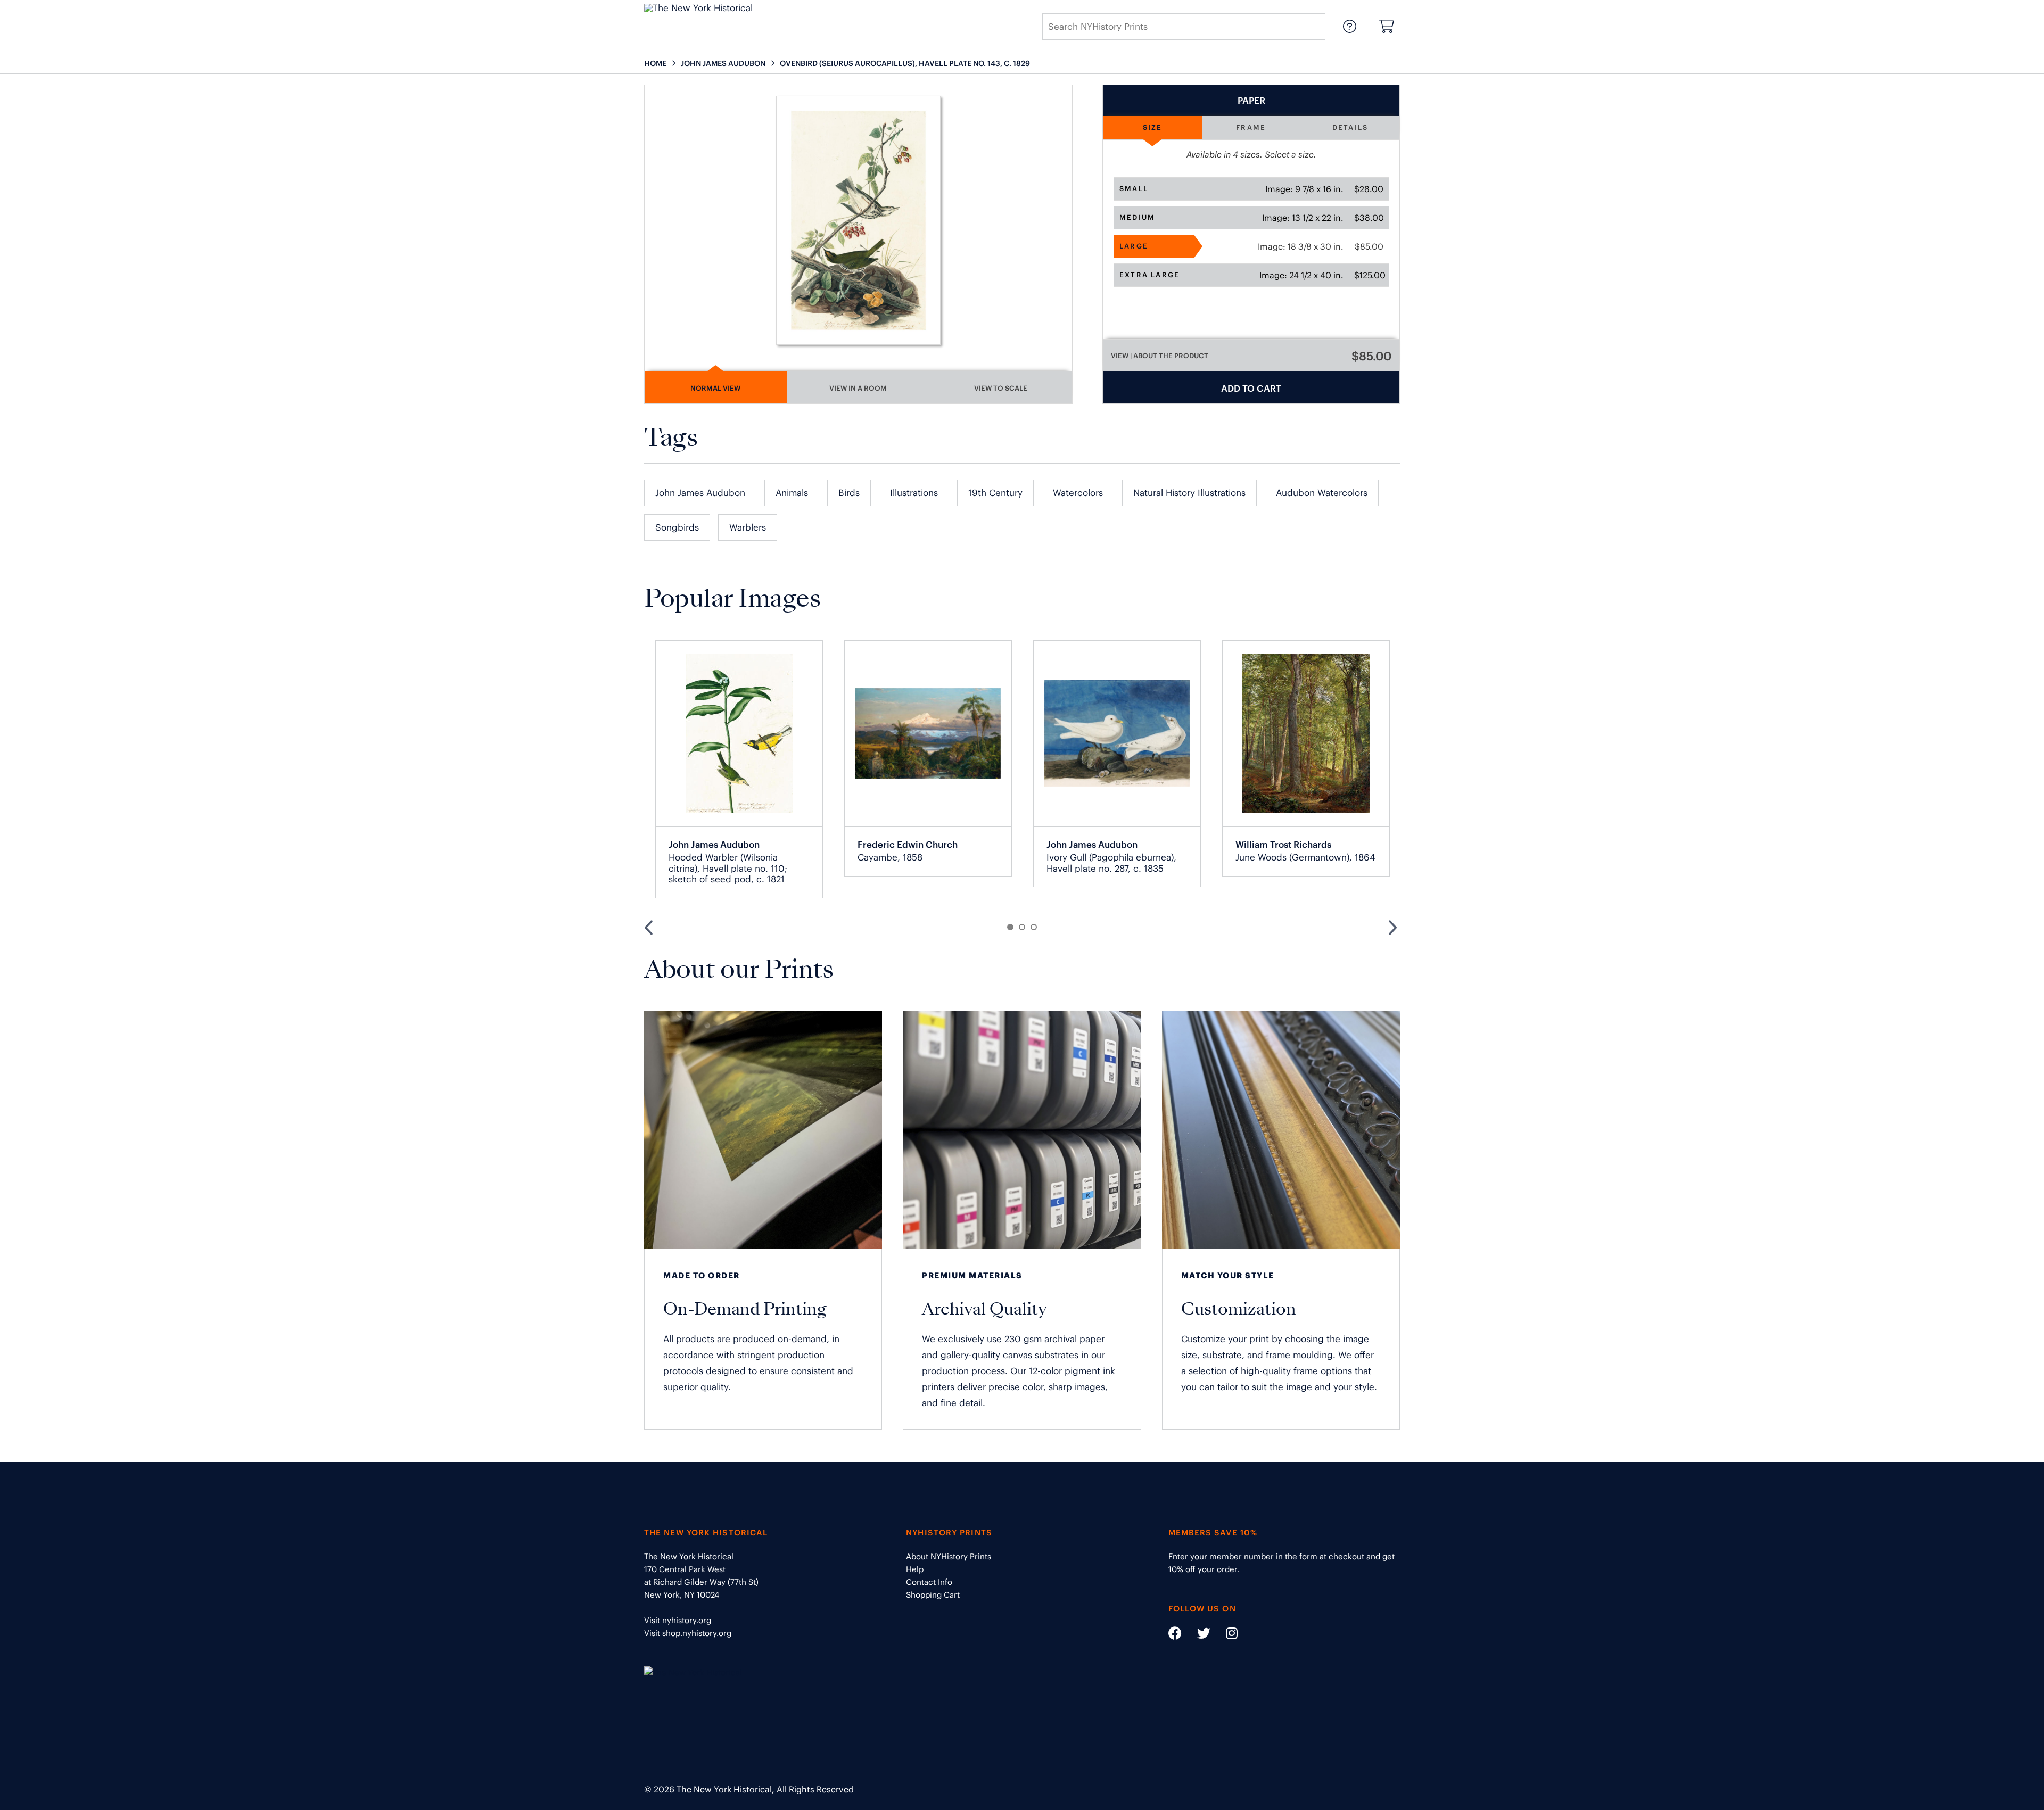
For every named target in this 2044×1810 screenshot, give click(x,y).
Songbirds (677, 527)
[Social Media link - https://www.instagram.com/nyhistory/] (1225, 1635)
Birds (849, 493)
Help (915, 1569)
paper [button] (1251, 101)
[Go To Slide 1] (1010, 927)
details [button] (1350, 127)
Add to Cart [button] (1251, 389)
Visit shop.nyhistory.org (688, 1633)
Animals (792, 493)
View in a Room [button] (858, 388)
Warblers (748, 527)
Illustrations (914, 493)
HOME (655, 63)
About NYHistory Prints (949, 1556)
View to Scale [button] (1001, 388)
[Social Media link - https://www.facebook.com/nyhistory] (1175, 1635)
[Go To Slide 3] (1034, 927)
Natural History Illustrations (1189, 493)
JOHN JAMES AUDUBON (723, 63)
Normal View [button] (715, 388)
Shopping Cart (933, 1595)
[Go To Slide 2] (1022, 927)
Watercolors (1078, 493)
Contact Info (929, 1582)
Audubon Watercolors (1322, 493)
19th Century (995, 493)
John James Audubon (700, 493)
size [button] (1153, 127)
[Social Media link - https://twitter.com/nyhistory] (1197, 1635)
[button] (1251, 189)
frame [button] (1251, 127)
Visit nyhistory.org (678, 1620)
